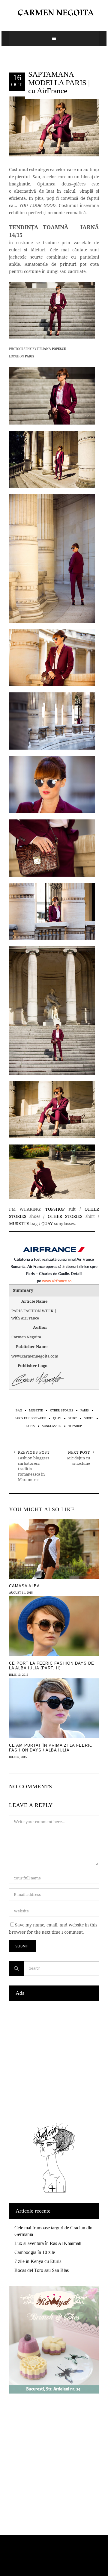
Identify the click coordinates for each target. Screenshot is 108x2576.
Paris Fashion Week (30, 1418)
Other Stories (62, 1410)
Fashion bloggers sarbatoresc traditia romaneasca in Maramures (34, 1469)
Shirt (73, 1418)
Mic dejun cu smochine (78, 1461)
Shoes (89, 1418)
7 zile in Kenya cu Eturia (38, 2261)
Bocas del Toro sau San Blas (42, 2270)
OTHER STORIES (65, 1216)
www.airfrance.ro (57, 1281)
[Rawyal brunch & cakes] (54, 2392)
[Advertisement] (54, 2060)
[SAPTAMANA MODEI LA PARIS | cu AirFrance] (54, 126)
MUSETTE (19, 1223)
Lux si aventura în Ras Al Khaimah (48, 2243)
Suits (31, 1426)
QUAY (47, 1223)
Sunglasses (52, 1426)
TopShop (75, 1426)
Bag (19, 1410)
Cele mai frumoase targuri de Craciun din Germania (53, 2231)
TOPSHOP (55, 1209)
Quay (57, 1418)
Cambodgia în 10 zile (35, 2252)
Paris (85, 1410)
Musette (36, 1410)
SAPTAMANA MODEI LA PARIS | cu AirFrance (59, 82)
